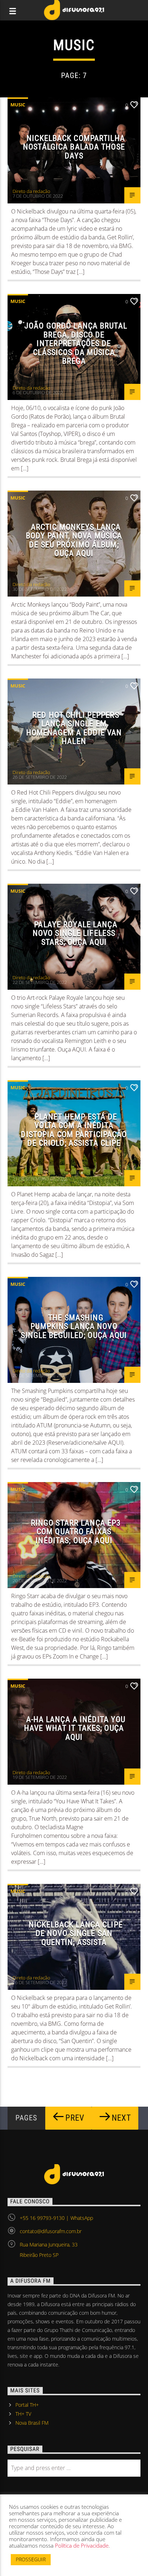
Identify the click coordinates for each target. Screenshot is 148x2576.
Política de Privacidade (82, 2545)
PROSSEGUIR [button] (31, 2559)
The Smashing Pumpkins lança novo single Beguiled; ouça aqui (74, 1326)
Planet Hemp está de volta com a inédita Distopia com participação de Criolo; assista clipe (74, 1130)
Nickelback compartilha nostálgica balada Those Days (74, 147)
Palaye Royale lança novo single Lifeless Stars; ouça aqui (75, 933)
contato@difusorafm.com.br (51, 2231)
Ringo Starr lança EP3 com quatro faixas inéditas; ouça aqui (76, 1531)
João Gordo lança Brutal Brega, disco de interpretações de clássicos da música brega (76, 343)
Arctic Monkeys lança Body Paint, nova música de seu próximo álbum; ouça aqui (74, 540)
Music (18, 105)
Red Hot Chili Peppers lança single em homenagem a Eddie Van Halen (74, 728)
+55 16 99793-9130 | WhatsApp (56, 2218)
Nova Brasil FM (32, 2423)
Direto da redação (31, 191)
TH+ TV (23, 2414)
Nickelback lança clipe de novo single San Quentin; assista (76, 1933)
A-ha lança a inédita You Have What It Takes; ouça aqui (75, 1728)
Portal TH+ (27, 2405)
